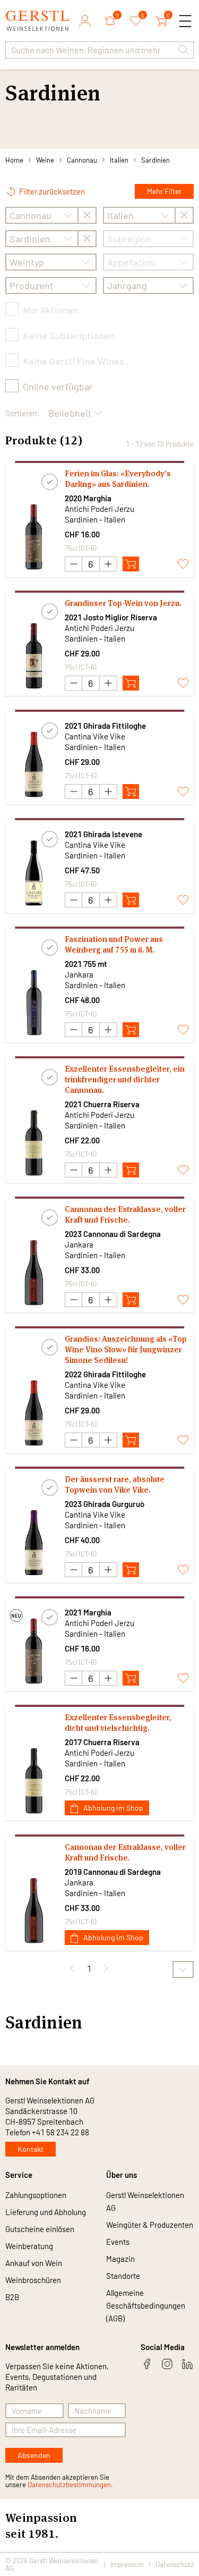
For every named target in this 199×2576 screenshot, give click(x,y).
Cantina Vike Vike (95, 736)
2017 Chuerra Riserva (102, 1742)
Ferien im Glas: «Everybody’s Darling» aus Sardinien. (118, 479)
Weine (45, 160)
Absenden (34, 2455)
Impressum (127, 2564)
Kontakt (31, 2149)
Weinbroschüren (33, 2280)
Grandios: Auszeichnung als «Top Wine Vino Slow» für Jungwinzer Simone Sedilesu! (126, 1349)
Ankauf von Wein (34, 2263)
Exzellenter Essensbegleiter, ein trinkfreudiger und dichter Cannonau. (125, 1079)
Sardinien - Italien (95, 519)
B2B (12, 2297)
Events (118, 2242)
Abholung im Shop (113, 1808)
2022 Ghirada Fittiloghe (105, 1374)
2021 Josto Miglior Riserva (111, 617)
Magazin (120, 2259)
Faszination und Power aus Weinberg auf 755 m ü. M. (114, 944)
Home (14, 160)
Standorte (123, 2276)
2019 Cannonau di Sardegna (113, 1872)
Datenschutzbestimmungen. (70, 2485)
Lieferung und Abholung (46, 2212)
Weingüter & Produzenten (150, 2225)
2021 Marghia (88, 1612)
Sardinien (155, 160)
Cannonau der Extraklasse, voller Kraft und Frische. (125, 1214)
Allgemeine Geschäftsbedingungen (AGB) (146, 2305)
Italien (119, 160)
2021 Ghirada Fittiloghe (105, 726)
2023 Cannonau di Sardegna (113, 1234)
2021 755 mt (86, 964)
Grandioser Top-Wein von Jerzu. (123, 603)
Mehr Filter (164, 191)
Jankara (79, 974)
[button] (184, 50)
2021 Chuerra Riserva (102, 1104)
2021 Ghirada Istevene (103, 834)
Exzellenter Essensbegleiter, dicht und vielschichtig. (118, 1723)
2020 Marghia (88, 498)
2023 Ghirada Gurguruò (105, 1504)
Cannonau (82, 160)
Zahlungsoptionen (36, 2195)
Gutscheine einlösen (40, 2229)
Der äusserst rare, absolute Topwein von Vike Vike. (115, 1484)
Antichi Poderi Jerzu (99, 509)
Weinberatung (29, 2246)
